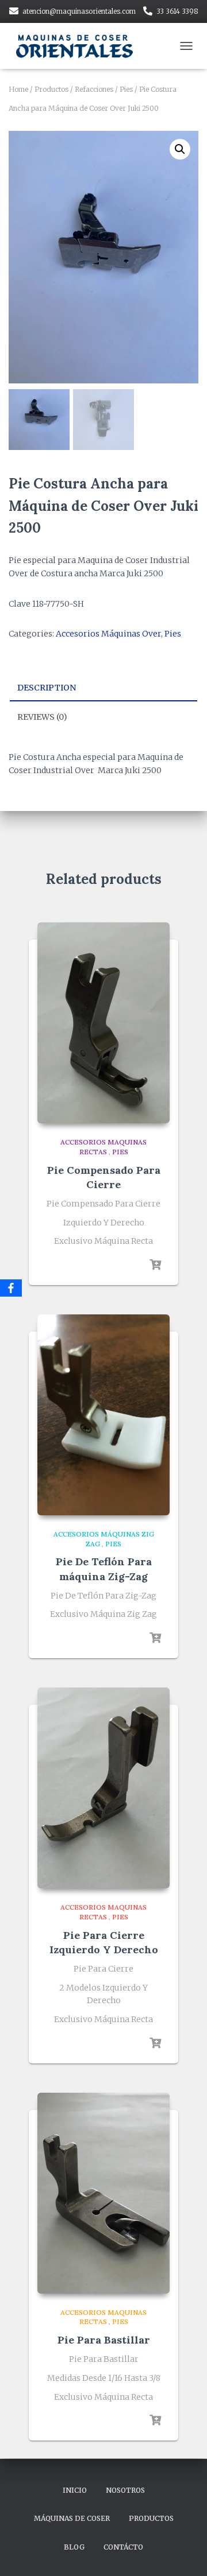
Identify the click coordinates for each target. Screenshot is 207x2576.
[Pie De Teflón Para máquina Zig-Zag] (103, 1415)
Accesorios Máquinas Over (108, 634)
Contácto (123, 2547)
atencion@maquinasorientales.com (79, 11)
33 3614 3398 (177, 11)
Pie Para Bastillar (104, 2340)
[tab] (103, 688)
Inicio (75, 2490)
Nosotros (125, 2490)
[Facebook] (11, 1288)
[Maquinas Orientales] (80, 46)
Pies (126, 89)
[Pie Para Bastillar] (103, 2193)
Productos (51, 89)
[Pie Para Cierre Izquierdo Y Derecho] (103, 1788)
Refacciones (94, 89)
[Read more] (155, 1265)
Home (18, 89)
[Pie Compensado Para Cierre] (103, 1023)
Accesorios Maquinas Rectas (103, 1147)
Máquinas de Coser (72, 2518)
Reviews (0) (42, 717)
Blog (74, 2547)
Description (47, 688)
